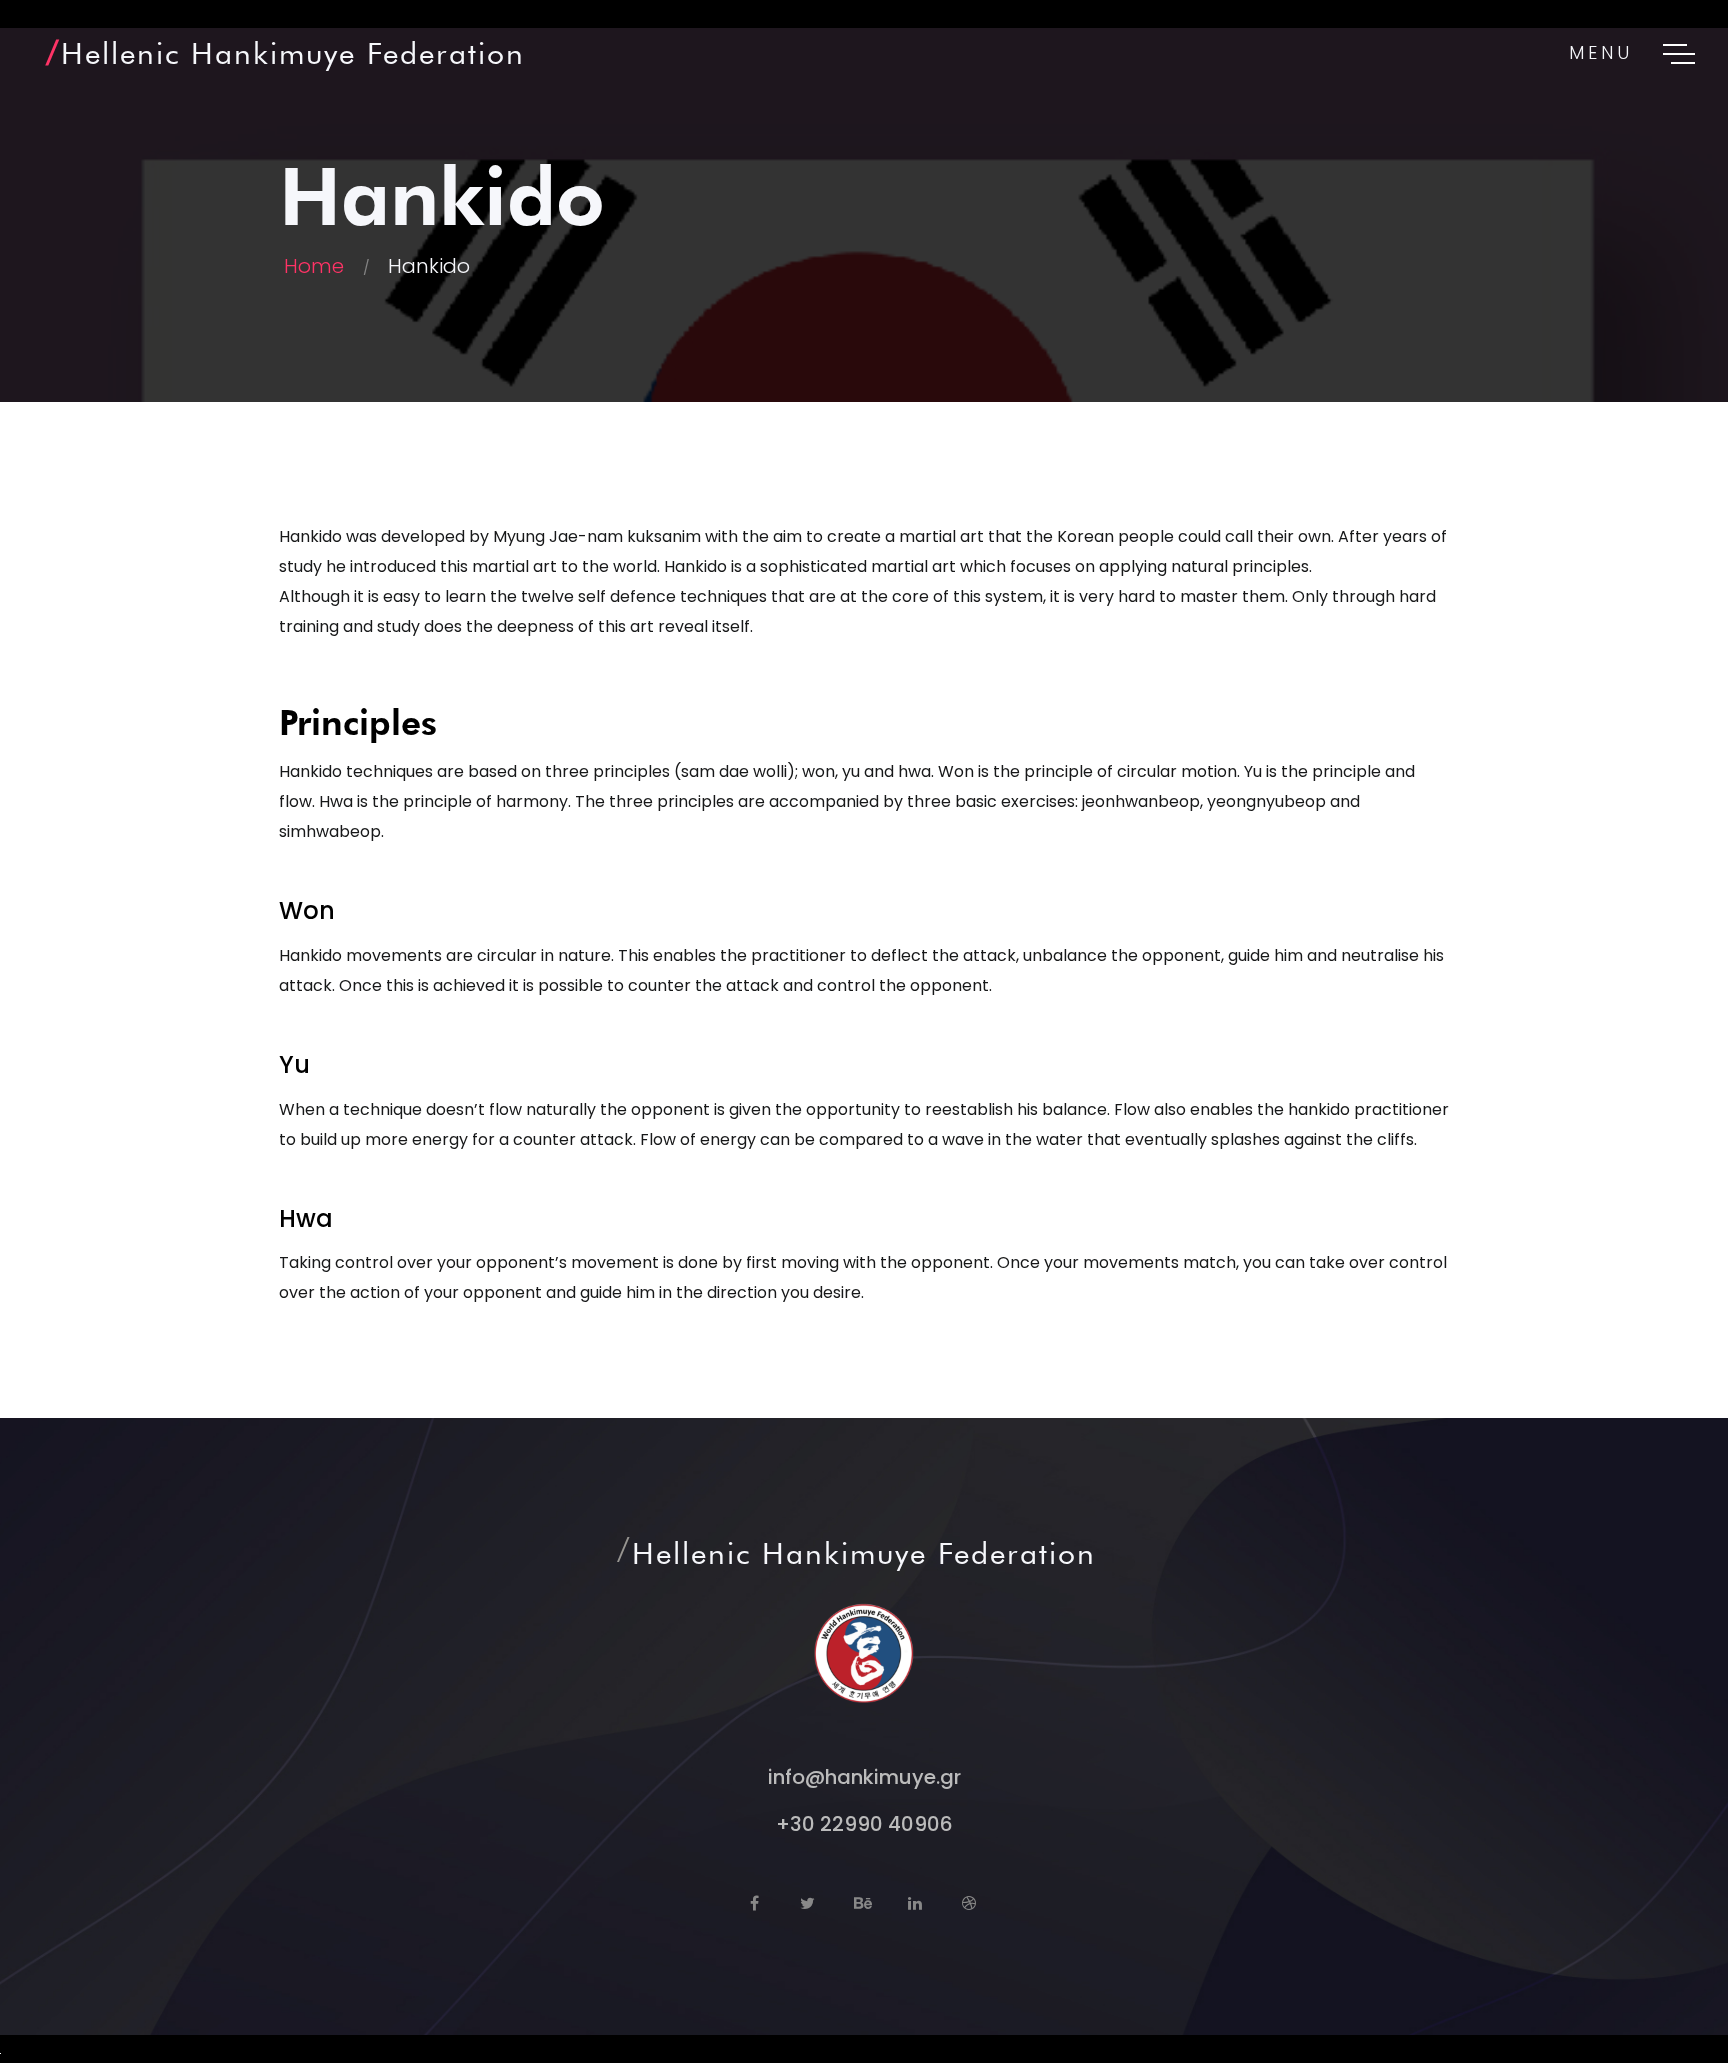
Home (314, 266)
